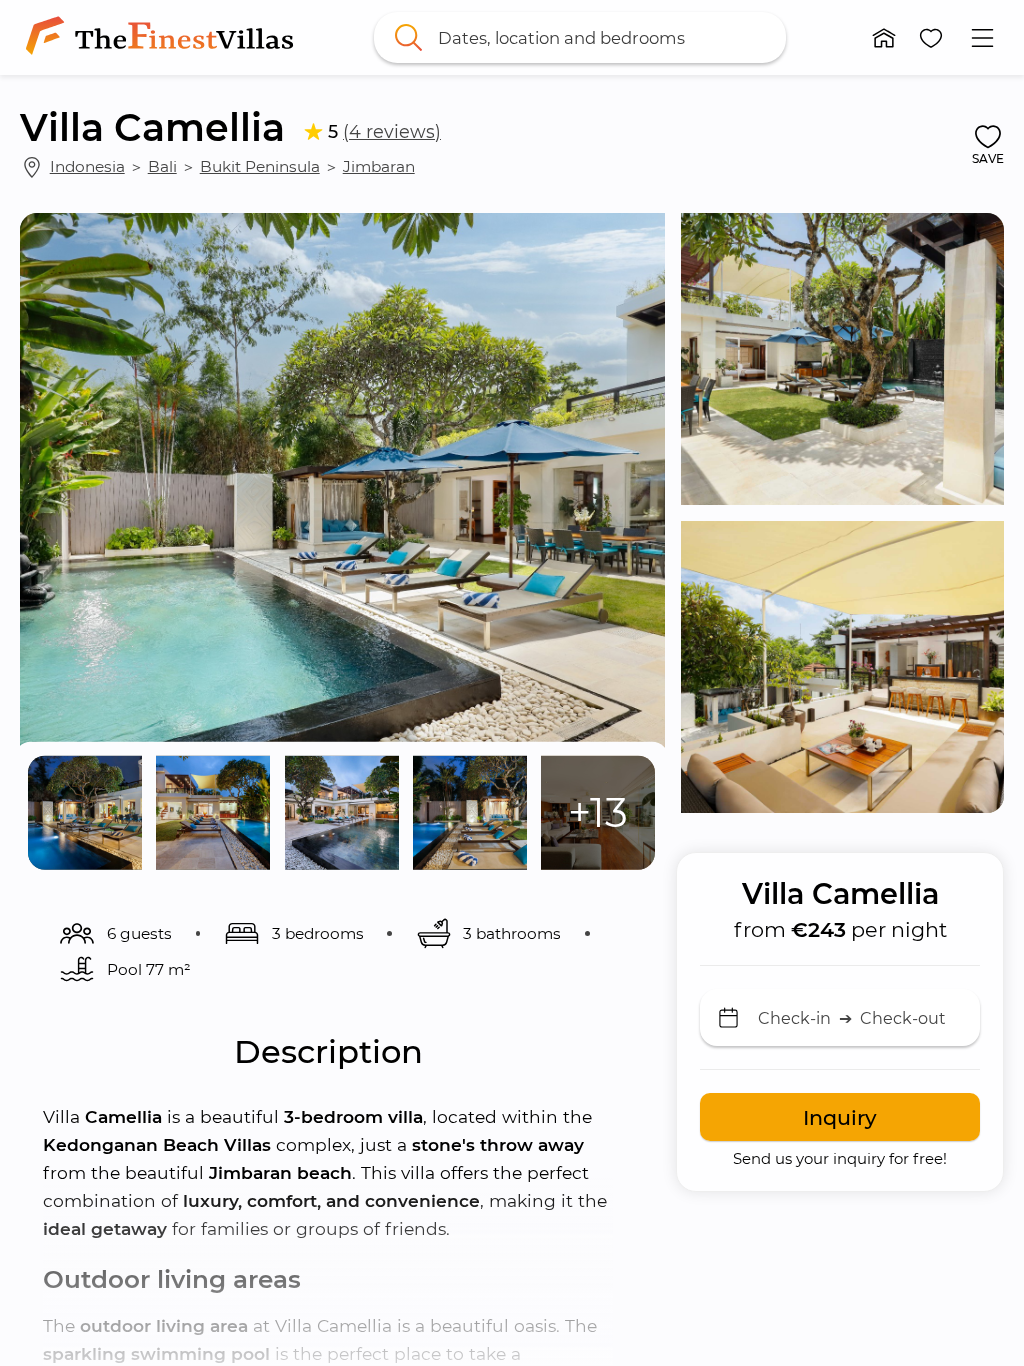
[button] (884, 38)
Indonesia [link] (87, 166)
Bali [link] (162, 166)
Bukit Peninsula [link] (260, 166)
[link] (163, 37)
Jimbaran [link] (379, 166)
